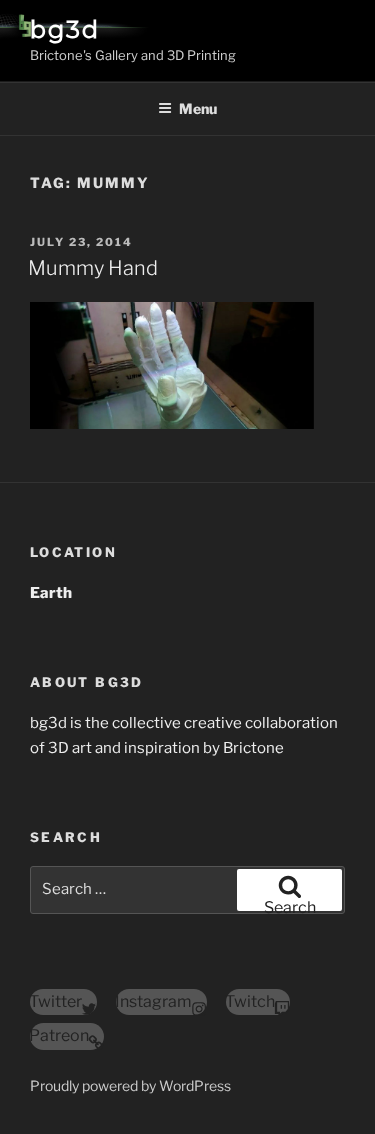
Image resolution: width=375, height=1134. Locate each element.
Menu (198, 108)
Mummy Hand (93, 268)
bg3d (65, 29)
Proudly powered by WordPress (130, 1085)
